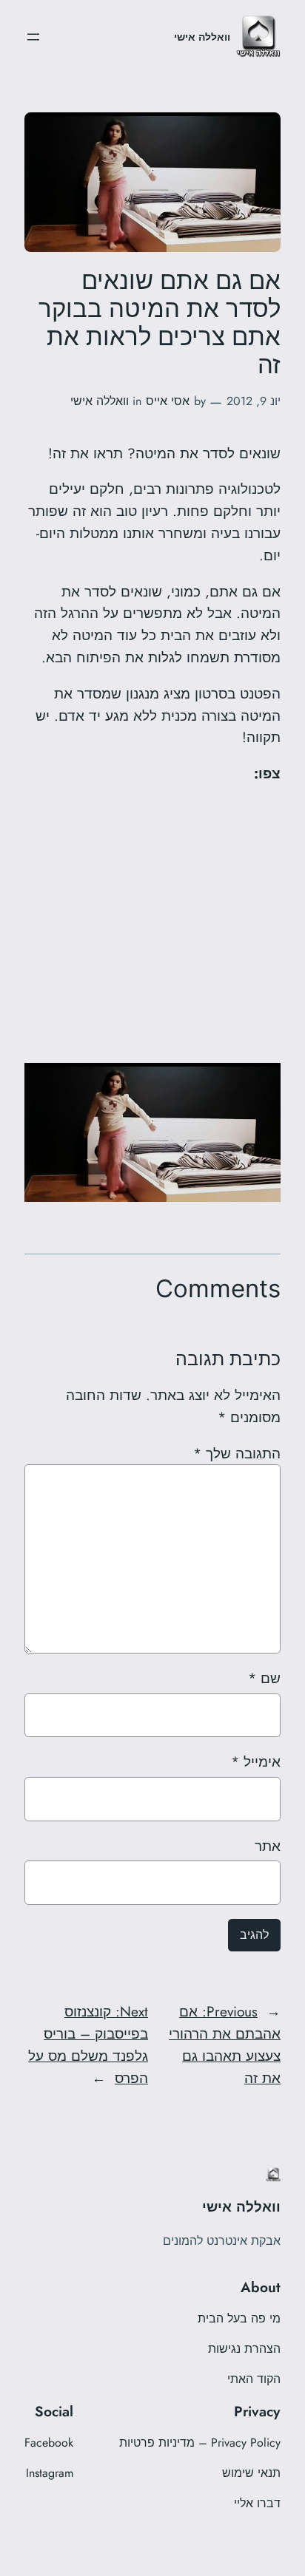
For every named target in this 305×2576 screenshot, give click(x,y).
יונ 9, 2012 (254, 401)
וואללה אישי (202, 37)
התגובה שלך (237, 1453)
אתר (268, 1846)
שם (264, 1678)
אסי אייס (168, 401)
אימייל (256, 1761)
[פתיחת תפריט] (33, 37)
